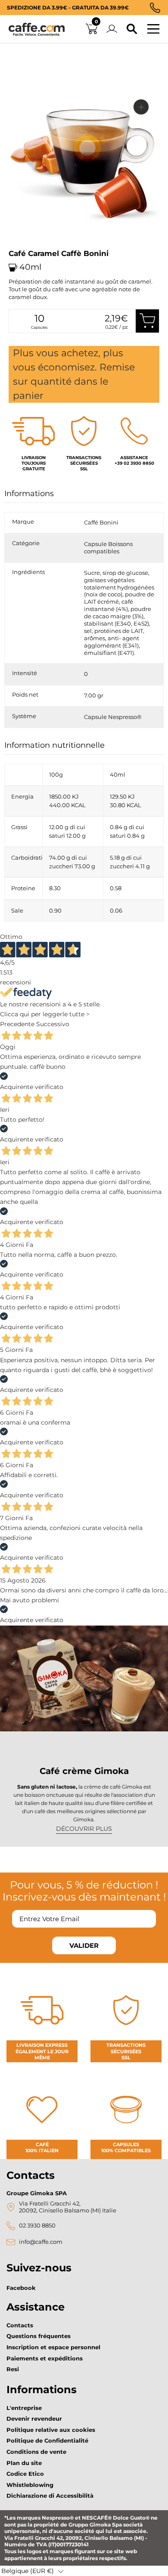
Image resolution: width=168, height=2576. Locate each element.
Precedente (17, 1024)
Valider (84, 1945)
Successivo (53, 1024)
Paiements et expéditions (45, 2358)
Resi (13, 2369)
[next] (18, 247)
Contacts (20, 2325)
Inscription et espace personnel (53, 2347)
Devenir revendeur (34, 2419)
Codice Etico (25, 2474)
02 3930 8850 (37, 2226)
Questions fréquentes (39, 2336)
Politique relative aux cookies (51, 2430)
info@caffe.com (41, 2242)
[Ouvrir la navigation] (153, 29)
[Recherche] (132, 29)
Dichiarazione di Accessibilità (50, 2496)
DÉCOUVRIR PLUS (84, 1829)
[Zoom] (141, 107)
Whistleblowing (30, 2485)
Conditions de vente (36, 2452)
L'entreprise (24, 2408)
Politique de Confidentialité (47, 2440)
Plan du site (24, 2463)
